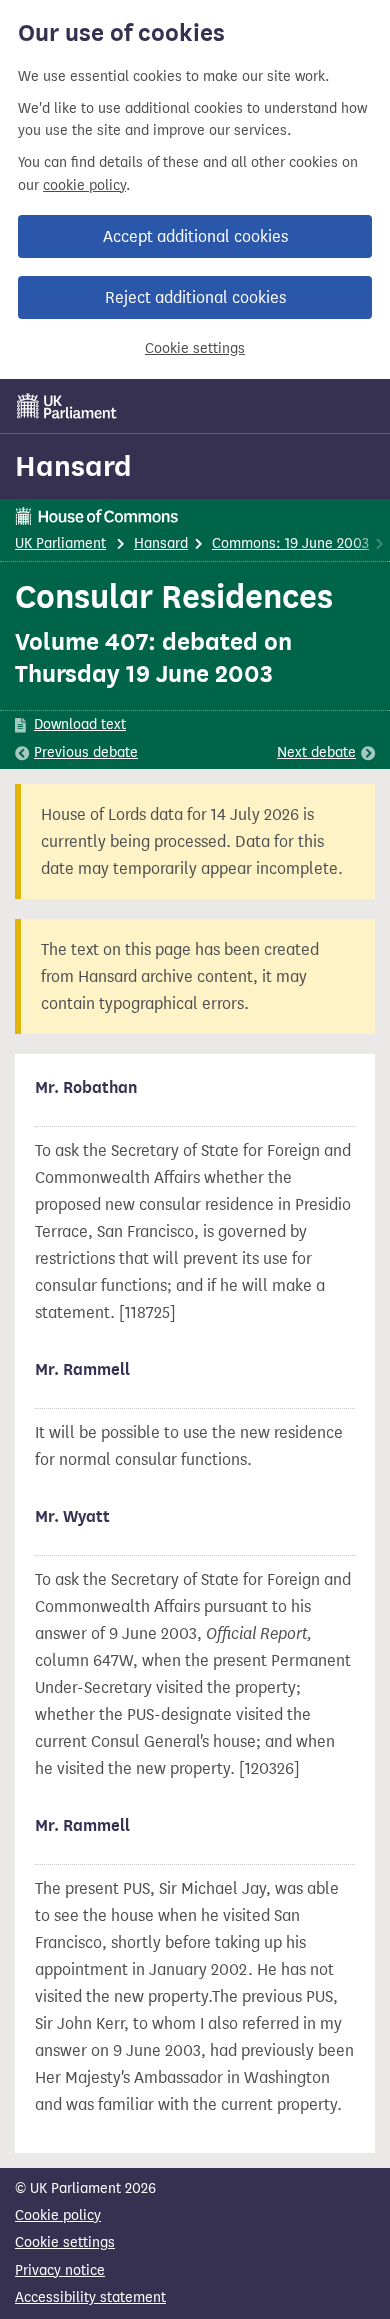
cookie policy (84, 185)
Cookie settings (195, 348)
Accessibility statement (90, 2297)
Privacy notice (60, 2270)
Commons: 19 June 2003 (290, 543)
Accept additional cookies (195, 236)
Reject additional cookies (195, 297)
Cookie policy (58, 2215)
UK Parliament (60, 543)
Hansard (73, 466)
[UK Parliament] (67, 406)
